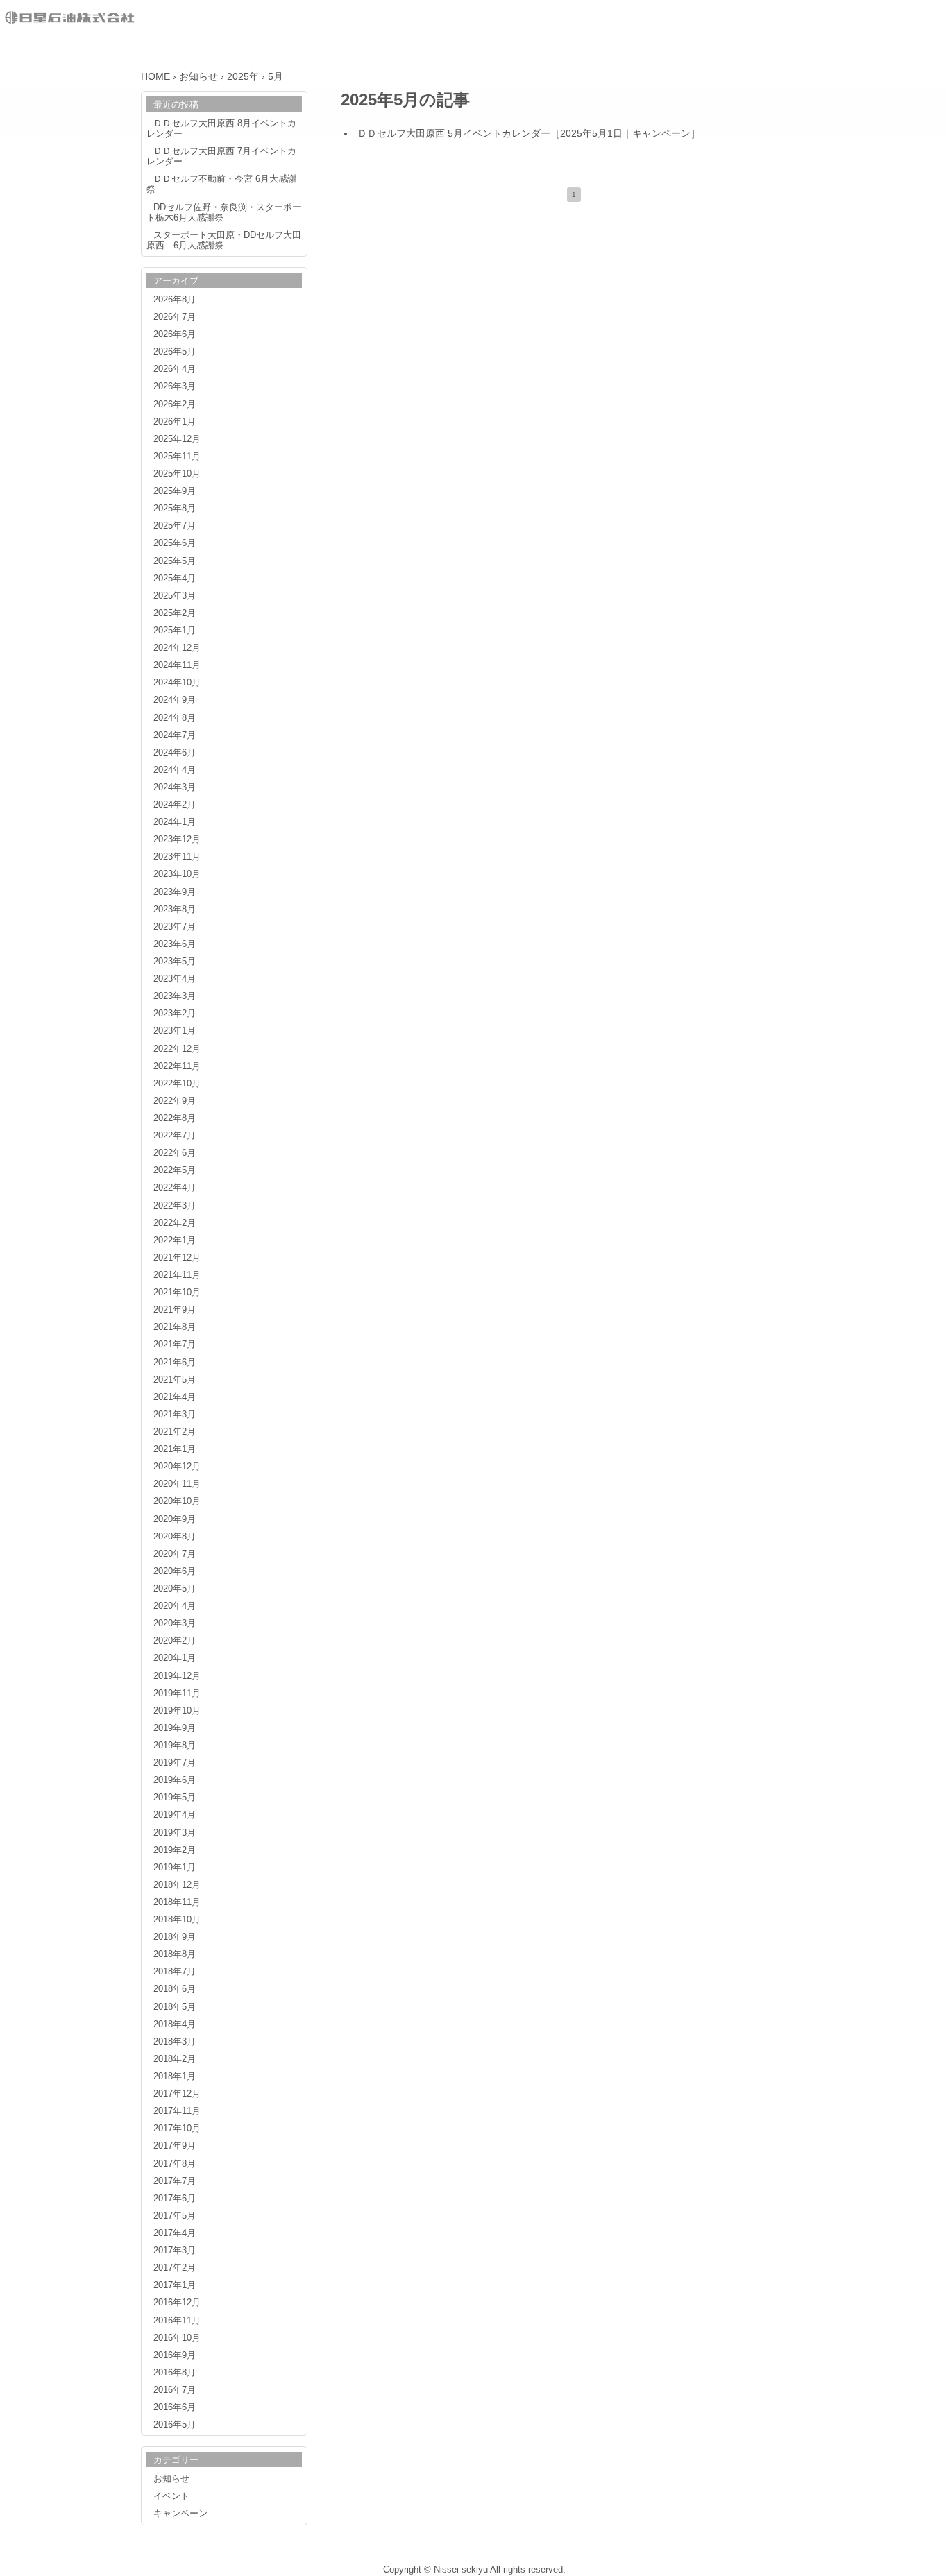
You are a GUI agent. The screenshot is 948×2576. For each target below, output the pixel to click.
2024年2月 (175, 805)
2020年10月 (177, 1501)
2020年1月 (175, 1658)
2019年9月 (175, 1728)
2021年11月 (177, 1275)
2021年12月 (177, 1258)
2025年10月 (177, 474)
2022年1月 (175, 1240)
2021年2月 (175, 1432)
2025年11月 (177, 457)
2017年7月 (175, 2181)
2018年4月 (175, 2024)
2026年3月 (175, 386)
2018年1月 (175, 2076)
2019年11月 (177, 1694)
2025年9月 (175, 491)
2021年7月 (175, 1345)
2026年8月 (175, 300)
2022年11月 (177, 1066)
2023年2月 (175, 1014)
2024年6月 (175, 753)
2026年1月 (175, 422)
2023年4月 (175, 979)
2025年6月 (175, 543)
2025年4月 (175, 579)
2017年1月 (175, 2285)
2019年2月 (175, 1850)
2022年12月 (177, 1049)
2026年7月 (175, 317)
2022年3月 (175, 1206)
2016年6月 (175, 2407)
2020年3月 (175, 1623)
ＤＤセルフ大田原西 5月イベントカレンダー (454, 133)
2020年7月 (175, 1554)
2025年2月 (175, 613)
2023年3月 (175, 996)
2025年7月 (175, 526)
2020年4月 (175, 1606)
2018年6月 (175, 1989)
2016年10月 (177, 2338)
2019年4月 (175, 1815)
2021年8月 (175, 1327)
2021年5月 (175, 1380)
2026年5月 (175, 352)
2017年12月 (177, 2094)
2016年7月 (175, 2390)
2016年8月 (175, 2373)
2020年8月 (175, 1537)
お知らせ (171, 2479)
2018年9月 (175, 1937)
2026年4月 (175, 369)
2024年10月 (177, 683)
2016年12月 (177, 2303)
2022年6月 (175, 1153)
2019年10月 (177, 1711)
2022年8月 (175, 1118)
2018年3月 (175, 2042)
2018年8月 (175, 1954)
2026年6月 (175, 334)
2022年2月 (175, 1223)
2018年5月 (175, 2007)
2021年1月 (175, 1449)
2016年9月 (175, 2355)
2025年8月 (175, 509)
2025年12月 (177, 439)
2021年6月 (175, 1363)
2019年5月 (175, 1798)
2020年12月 (177, 1467)
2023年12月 (177, 839)
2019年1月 (175, 1868)
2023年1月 (175, 1031)
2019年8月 (175, 1746)
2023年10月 (177, 874)
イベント (171, 2496)
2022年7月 (175, 1136)
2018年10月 (177, 1920)
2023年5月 (175, 962)
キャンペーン (661, 133)
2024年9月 (175, 700)
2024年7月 (175, 735)
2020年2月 (175, 1641)
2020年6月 (175, 1571)
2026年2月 (175, 404)
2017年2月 (175, 2268)
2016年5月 (175, 2425)
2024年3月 (175, 787)
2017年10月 (177, 2129)
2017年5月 (175, 2216)
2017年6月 (175, 2199)
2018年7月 (175, 1972)
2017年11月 (177, 2111)
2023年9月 (175, 892)
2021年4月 (175, 1397)
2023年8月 (175, 910)
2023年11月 (177, 857)
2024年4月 (175, 770)
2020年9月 (175, 1519)
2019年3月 (175, 1833)
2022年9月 (175, 1101)
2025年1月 (175, 631)
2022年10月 (177, 1084)
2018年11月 (177, 1902)
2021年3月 (175, 1415)
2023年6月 (175, 944)
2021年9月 (175, 1310)
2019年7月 (175, 1763)
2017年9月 (175, 2146)
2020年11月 (177, 1484)
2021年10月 (177, 1293)
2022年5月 (175, 1170)
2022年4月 (175, 1188)
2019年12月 (177, 1676)
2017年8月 (175, 2164)
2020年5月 (175, 1589)
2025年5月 (175, 561)
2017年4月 (175, 2233)
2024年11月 (177, 665)
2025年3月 (175, 596)
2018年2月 (175, 2059)
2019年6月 (175, 1780)
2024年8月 (175, 718)
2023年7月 (175, 927)
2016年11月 (177, 2321)
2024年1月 (175, 822)
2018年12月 (177, 1885)
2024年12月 (177, 648)
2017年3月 (175, 2251)
